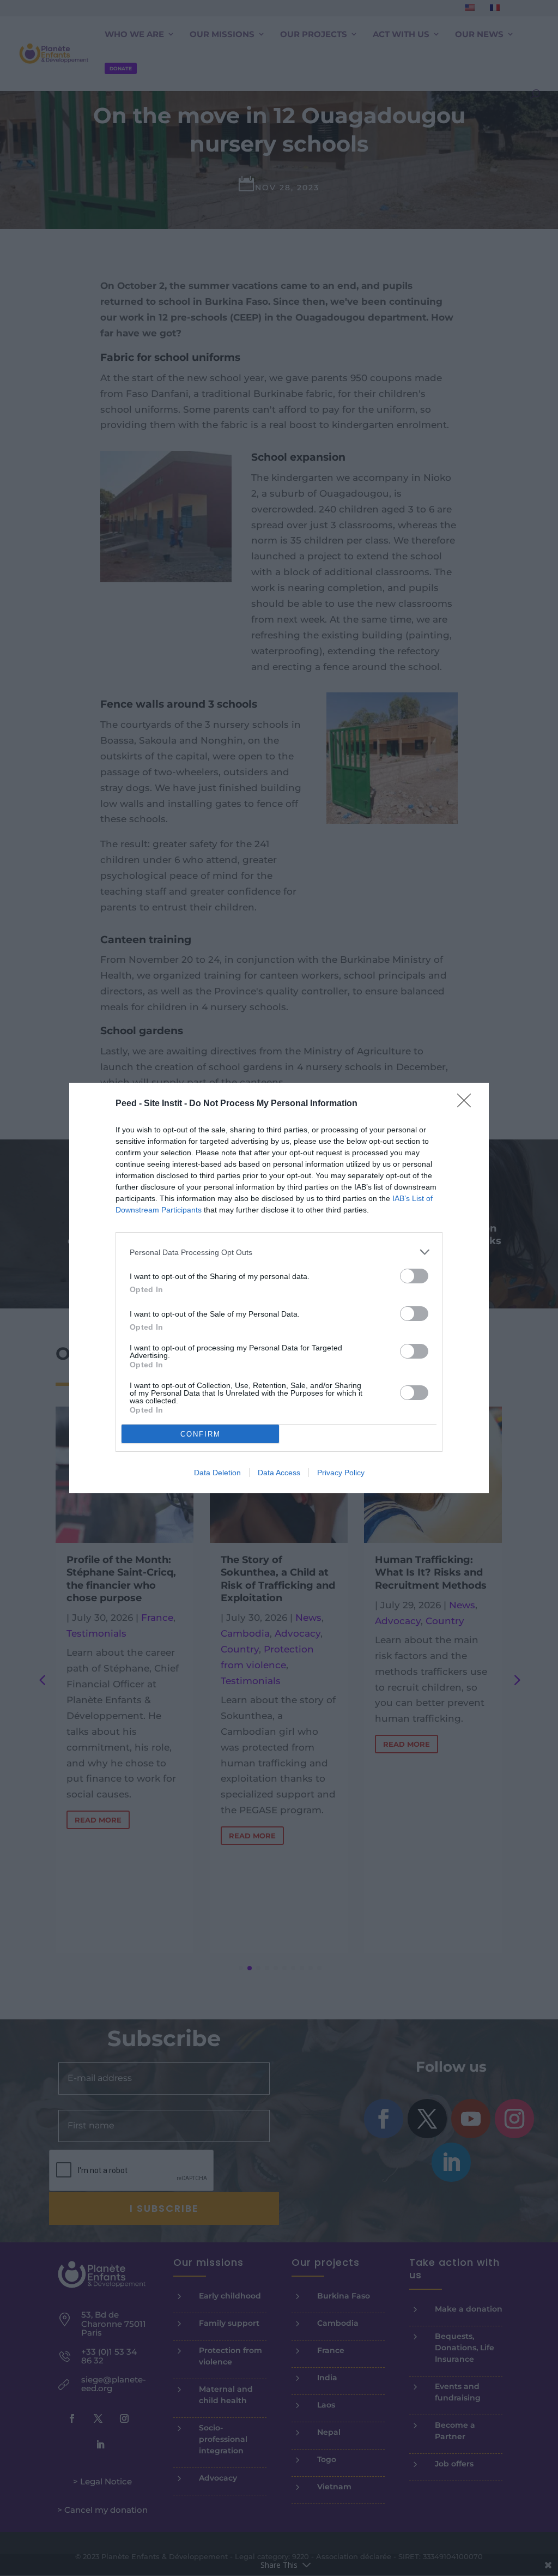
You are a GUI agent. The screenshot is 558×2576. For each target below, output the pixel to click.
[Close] (468, 1104)
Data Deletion (217, 1473)
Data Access (279, 1473)
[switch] (414, 1276)
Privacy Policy (341, 1473)
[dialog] (279, 1288)
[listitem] (279, 1252)
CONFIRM (201, 1434)
